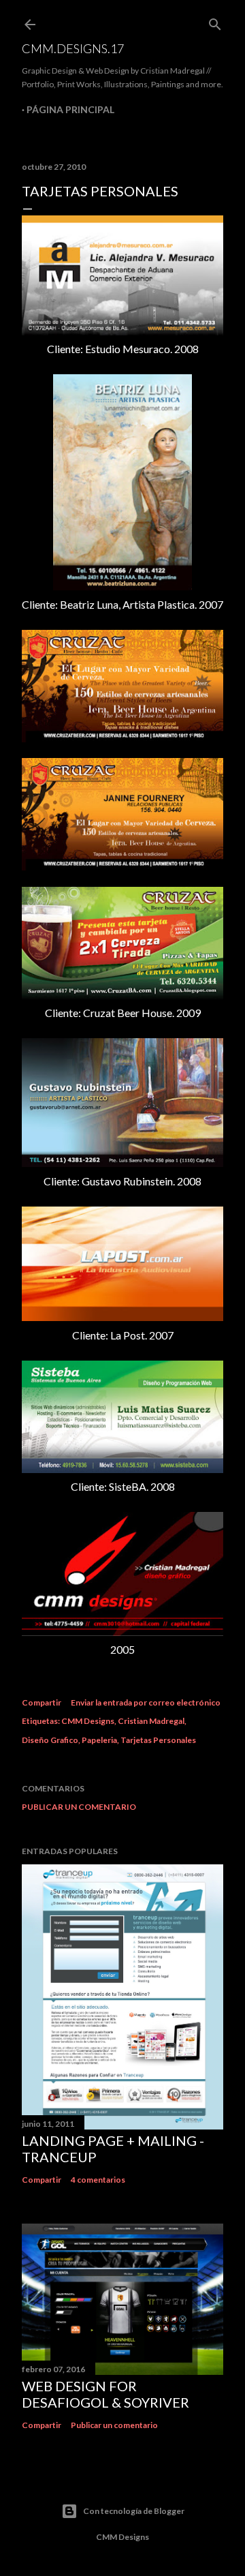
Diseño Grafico (50, 1740)
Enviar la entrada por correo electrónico (146, 1702)
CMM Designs (88, 1721)
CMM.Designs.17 (73, 48)
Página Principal (70, 109)
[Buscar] (215, 21)
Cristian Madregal (151, 1721)
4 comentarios (98, 2180)
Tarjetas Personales (158, 1740)
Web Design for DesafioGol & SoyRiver (105, 2394)
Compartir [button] (42, 1702)
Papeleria (99, 1740)
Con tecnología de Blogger (134, 2511)
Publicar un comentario (79, 1807)
